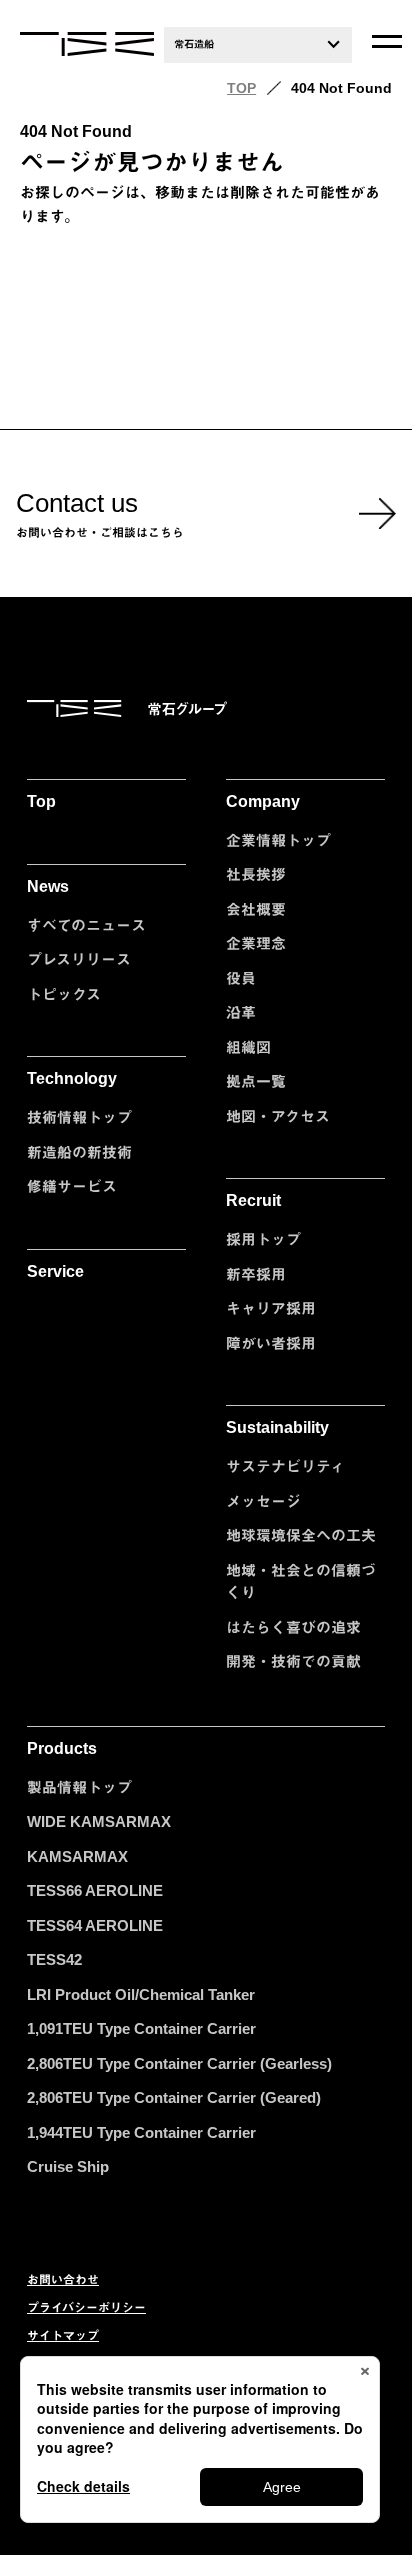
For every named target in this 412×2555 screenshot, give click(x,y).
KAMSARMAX (77, 1856)
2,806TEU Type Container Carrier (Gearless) (179, 2063)
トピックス (64, 994)
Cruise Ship (68, 2166)
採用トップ (263, 1239)
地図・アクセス (278, 1116)
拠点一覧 (256, 1081)
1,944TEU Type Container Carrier (141, 2132)
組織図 (248, 1047)
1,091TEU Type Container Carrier (141, 2028)
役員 (241, 978)
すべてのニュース (86, 925)
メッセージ (263, 1501)
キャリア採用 (271, 1308)
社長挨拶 (256, 874)
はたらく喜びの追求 (293, 1627)
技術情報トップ (79, 1117)
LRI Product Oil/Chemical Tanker (141, 1994)
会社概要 (256, 909)
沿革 (241, 1012)
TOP (241, 88)
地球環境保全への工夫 (301, 1535)
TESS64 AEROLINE (95, 1925)
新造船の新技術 (79, 1152)
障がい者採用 (271, 1343)
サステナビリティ (285, 1466)
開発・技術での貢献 (293, 1661)
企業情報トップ (278, 840)
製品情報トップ (79, 1787)
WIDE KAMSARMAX (99, 1821)
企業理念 (256, 943)
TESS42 (54, 1959)
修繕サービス (72, 1186)
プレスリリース (79, 959)
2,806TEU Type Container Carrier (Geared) (174, 2097)
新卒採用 (256, 1274)
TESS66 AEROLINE (95, 1890)
